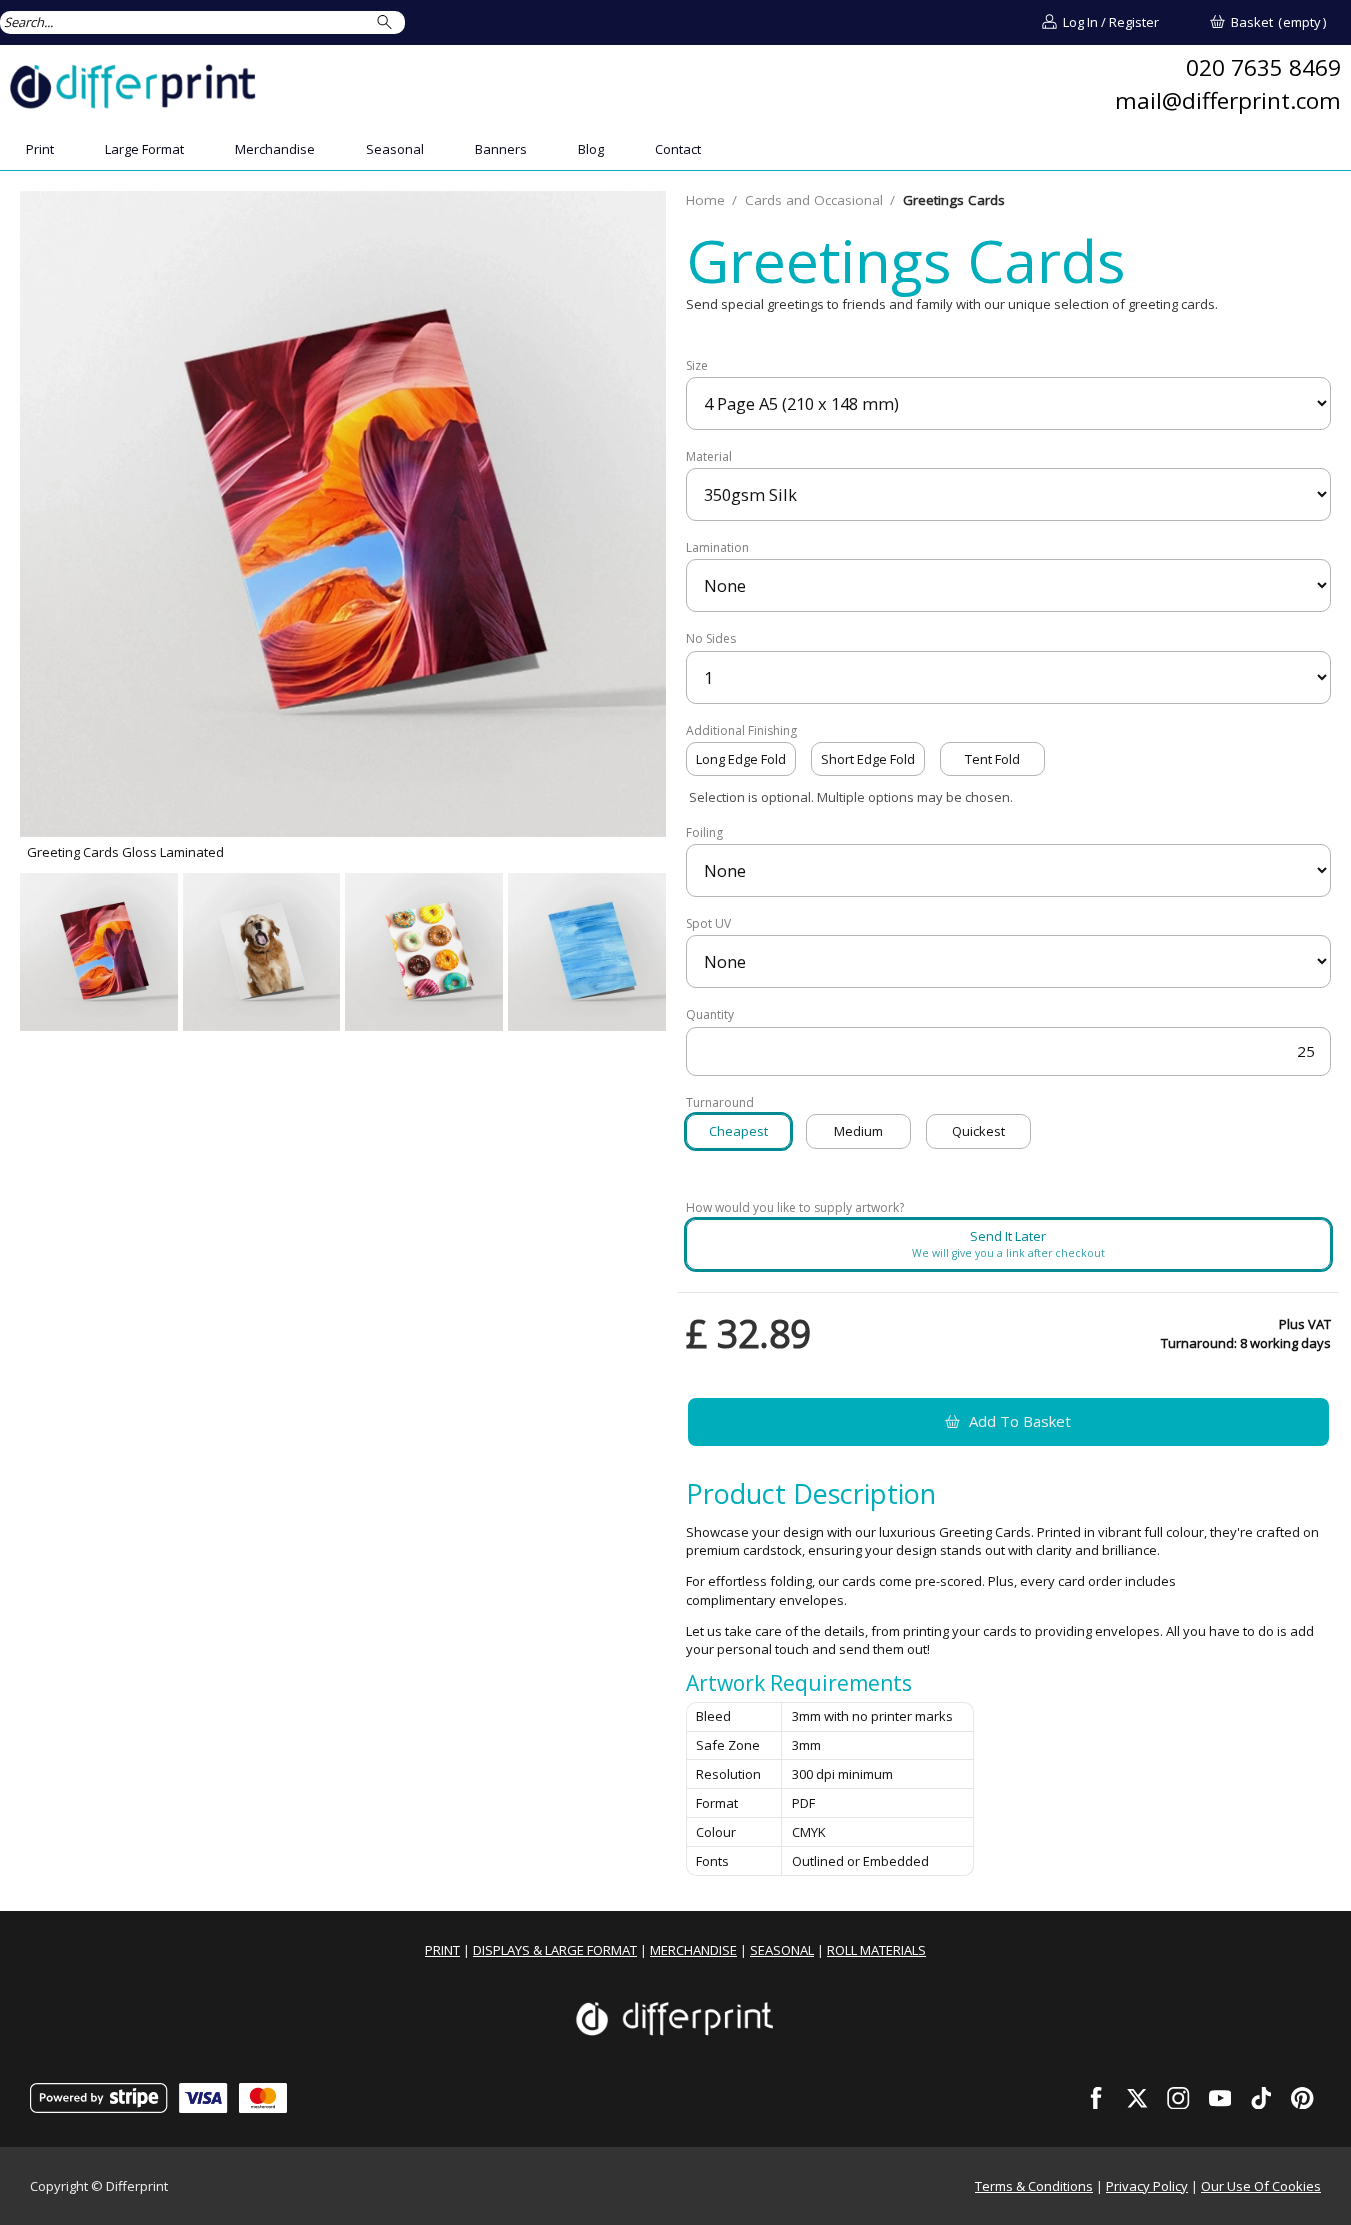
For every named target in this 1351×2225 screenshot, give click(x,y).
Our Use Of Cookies (1261, 2186)
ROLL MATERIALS (876, 1950)
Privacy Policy (1147, 2186)
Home (705, 200)
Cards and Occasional (814, 200)
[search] (387, 22)
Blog (591, 149)
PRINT (442, 1950)
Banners (501, 149)
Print (40, 149)
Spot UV (708, 924)
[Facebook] (1096, 2098)
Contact (678, 149)
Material (709, 457)
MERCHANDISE (693, 1950)
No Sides (711, 639)
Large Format (144, 149)
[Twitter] (1138, 2098)
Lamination (717, 548)
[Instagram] (1179, 2098)
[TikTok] (1261, 2098)
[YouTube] (1220, 2098)
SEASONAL (782, 1950)
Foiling (704, 833)
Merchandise (275, 149)
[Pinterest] (1303, 2098)
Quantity (710, 1015)
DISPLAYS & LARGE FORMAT (555, 1950)
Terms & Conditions (1034, 2186)
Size (697, 366)
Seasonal (395, 149)
